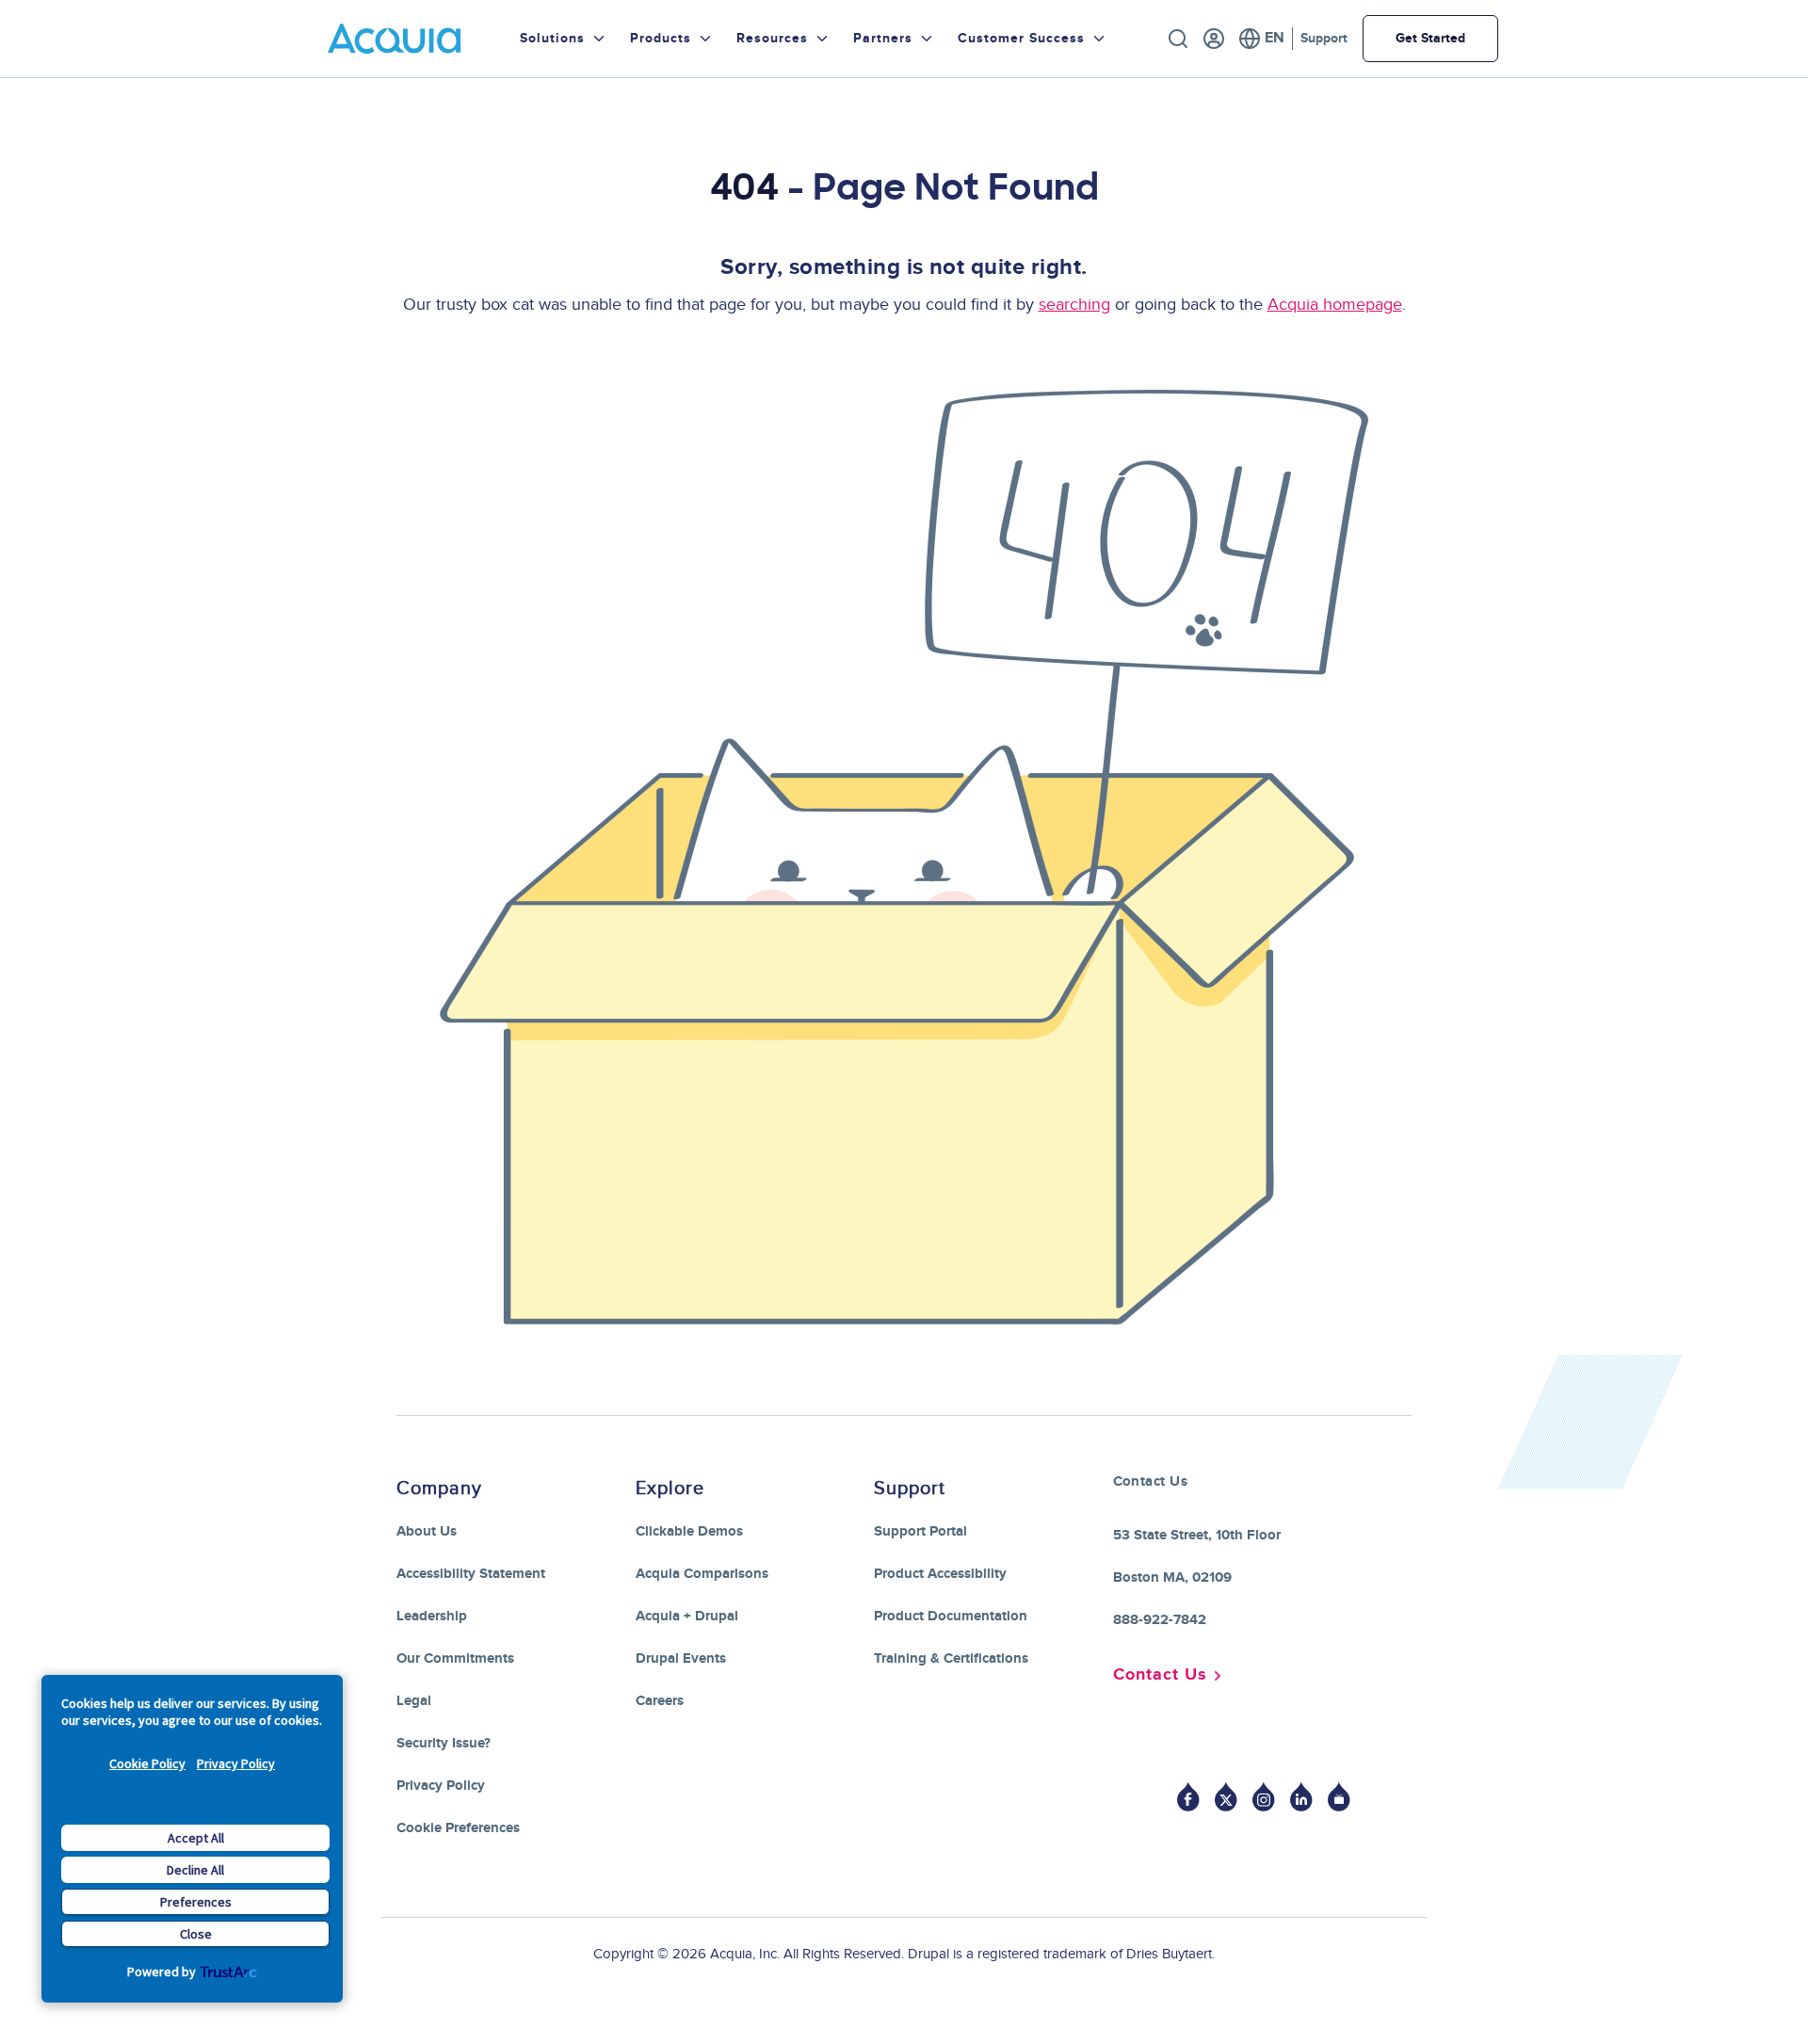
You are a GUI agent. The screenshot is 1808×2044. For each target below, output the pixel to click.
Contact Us (1160, 1675)
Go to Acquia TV (1339, 1797)
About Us (427, 1531)
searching (1074, 305)
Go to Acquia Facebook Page (1188, 1797)
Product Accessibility (940, 1574)
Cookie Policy (147, 1763)
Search (1178, 39)
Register (1214, 39)
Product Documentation (951, 1616)
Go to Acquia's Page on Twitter (1226, 1797)
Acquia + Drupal (687, 1616)
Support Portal (920, 1531)
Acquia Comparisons (702, 1574)
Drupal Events (681, 1658)
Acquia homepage (1335, 305)
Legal (414, 1701)
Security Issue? (444, 1743)
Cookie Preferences (458, 1828)
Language (1261, 39)
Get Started (1430, 38)
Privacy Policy (236, 1763)
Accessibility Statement (471, 1574)
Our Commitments (455, 1658)
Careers (660, 1701)
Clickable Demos (689, 1531)
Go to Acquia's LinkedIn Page (1301, 1797)
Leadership (432, 1616)
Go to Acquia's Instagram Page (1264, 1797)
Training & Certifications (951, 1658)
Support (1324, 38)
